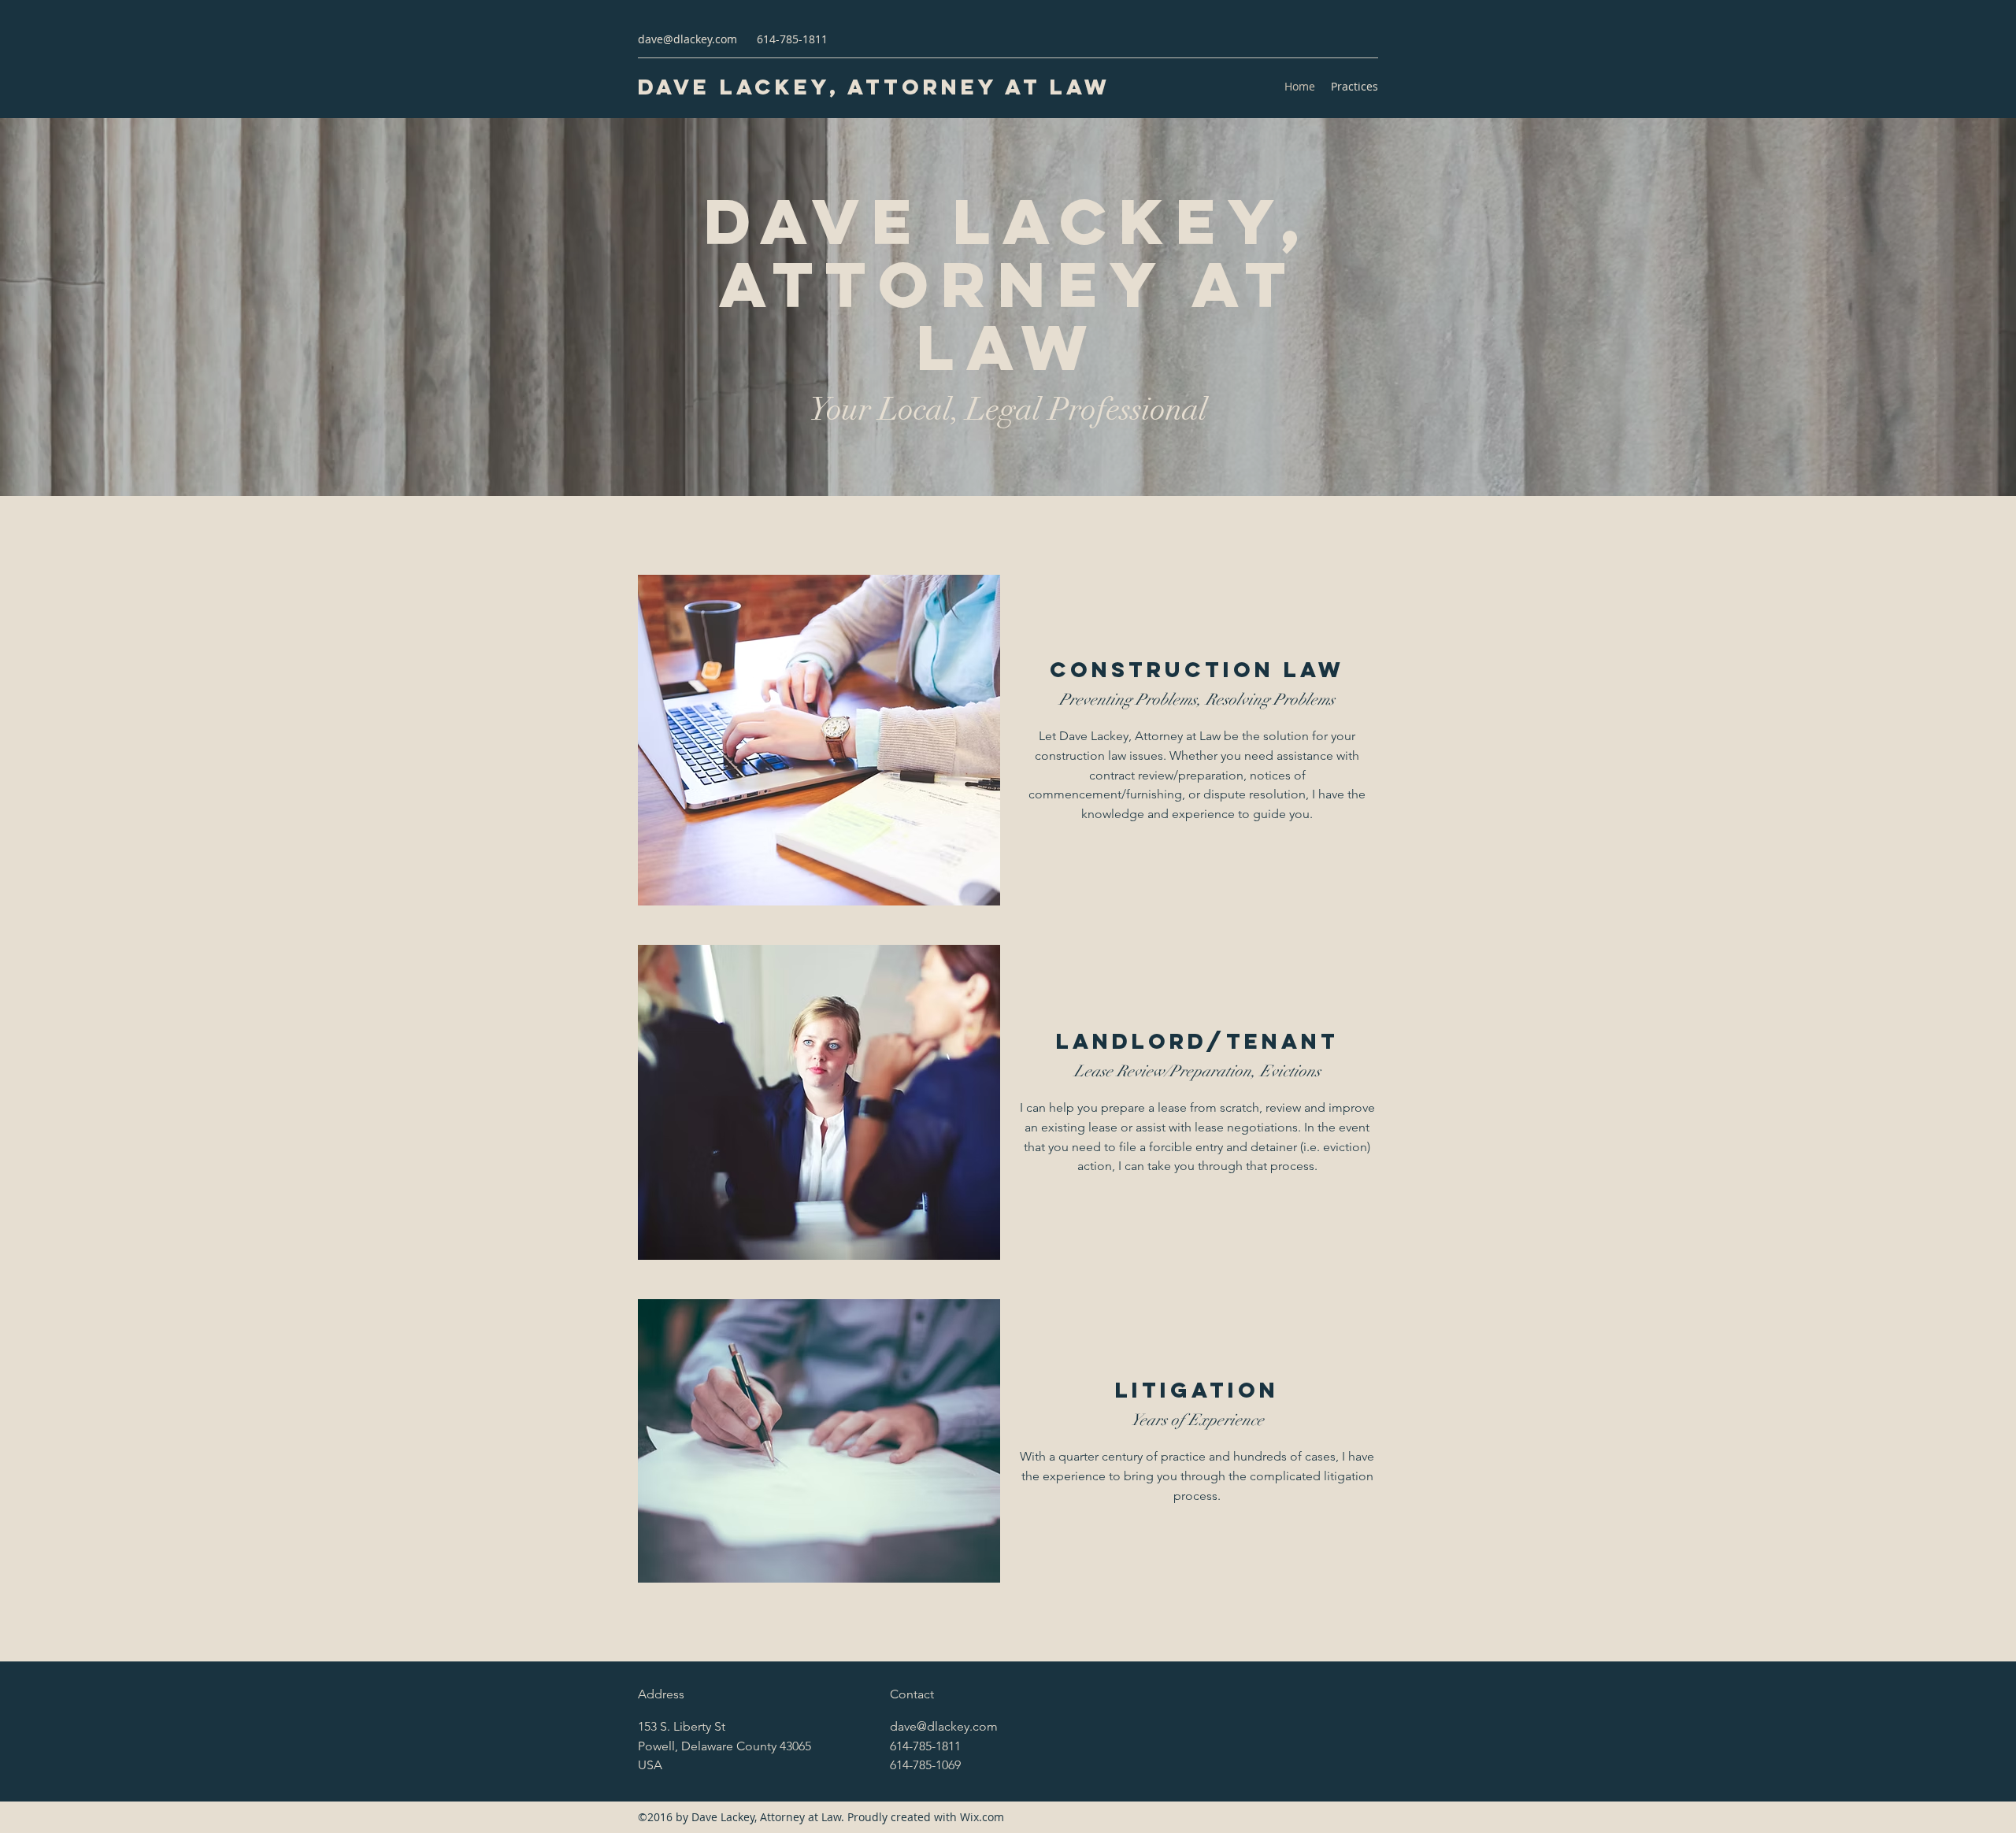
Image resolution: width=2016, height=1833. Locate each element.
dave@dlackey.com (687, 39)
